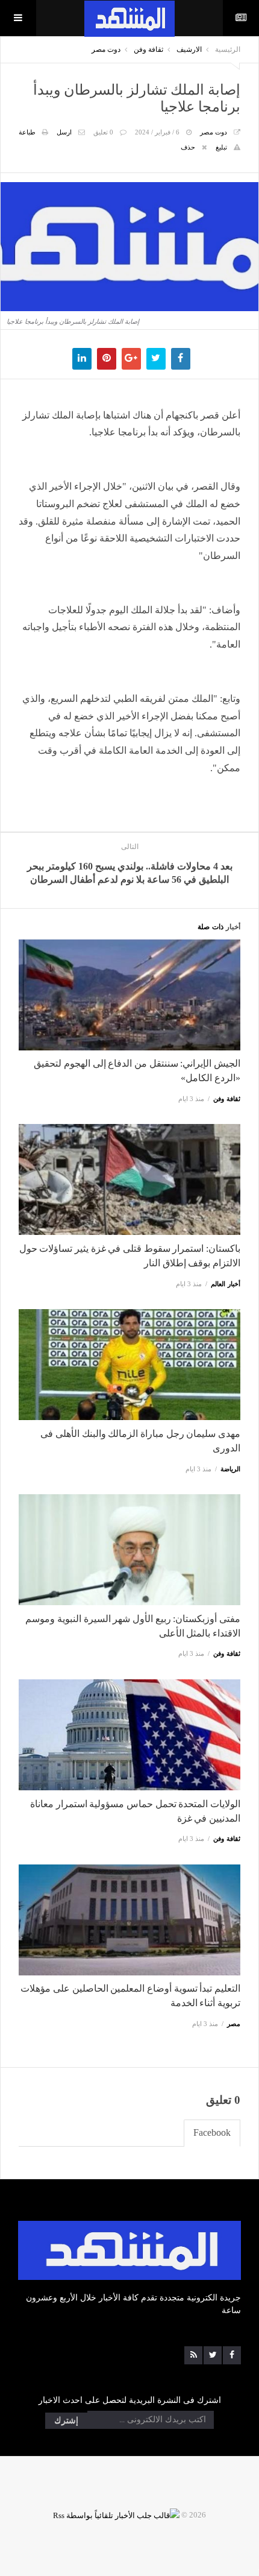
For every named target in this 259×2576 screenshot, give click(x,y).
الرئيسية (228, 49)
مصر (234, 2024)
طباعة (27, 132)
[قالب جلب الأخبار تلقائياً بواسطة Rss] (116, 2515)
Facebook (212, 2132)
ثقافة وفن (148, 49)
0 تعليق (103, 132)
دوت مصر (106, 49)
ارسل (64, 132)
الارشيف (189, 49)
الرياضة (230, 1469)
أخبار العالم (226, 1284)
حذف (188, 147)
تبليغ (221, 147)
